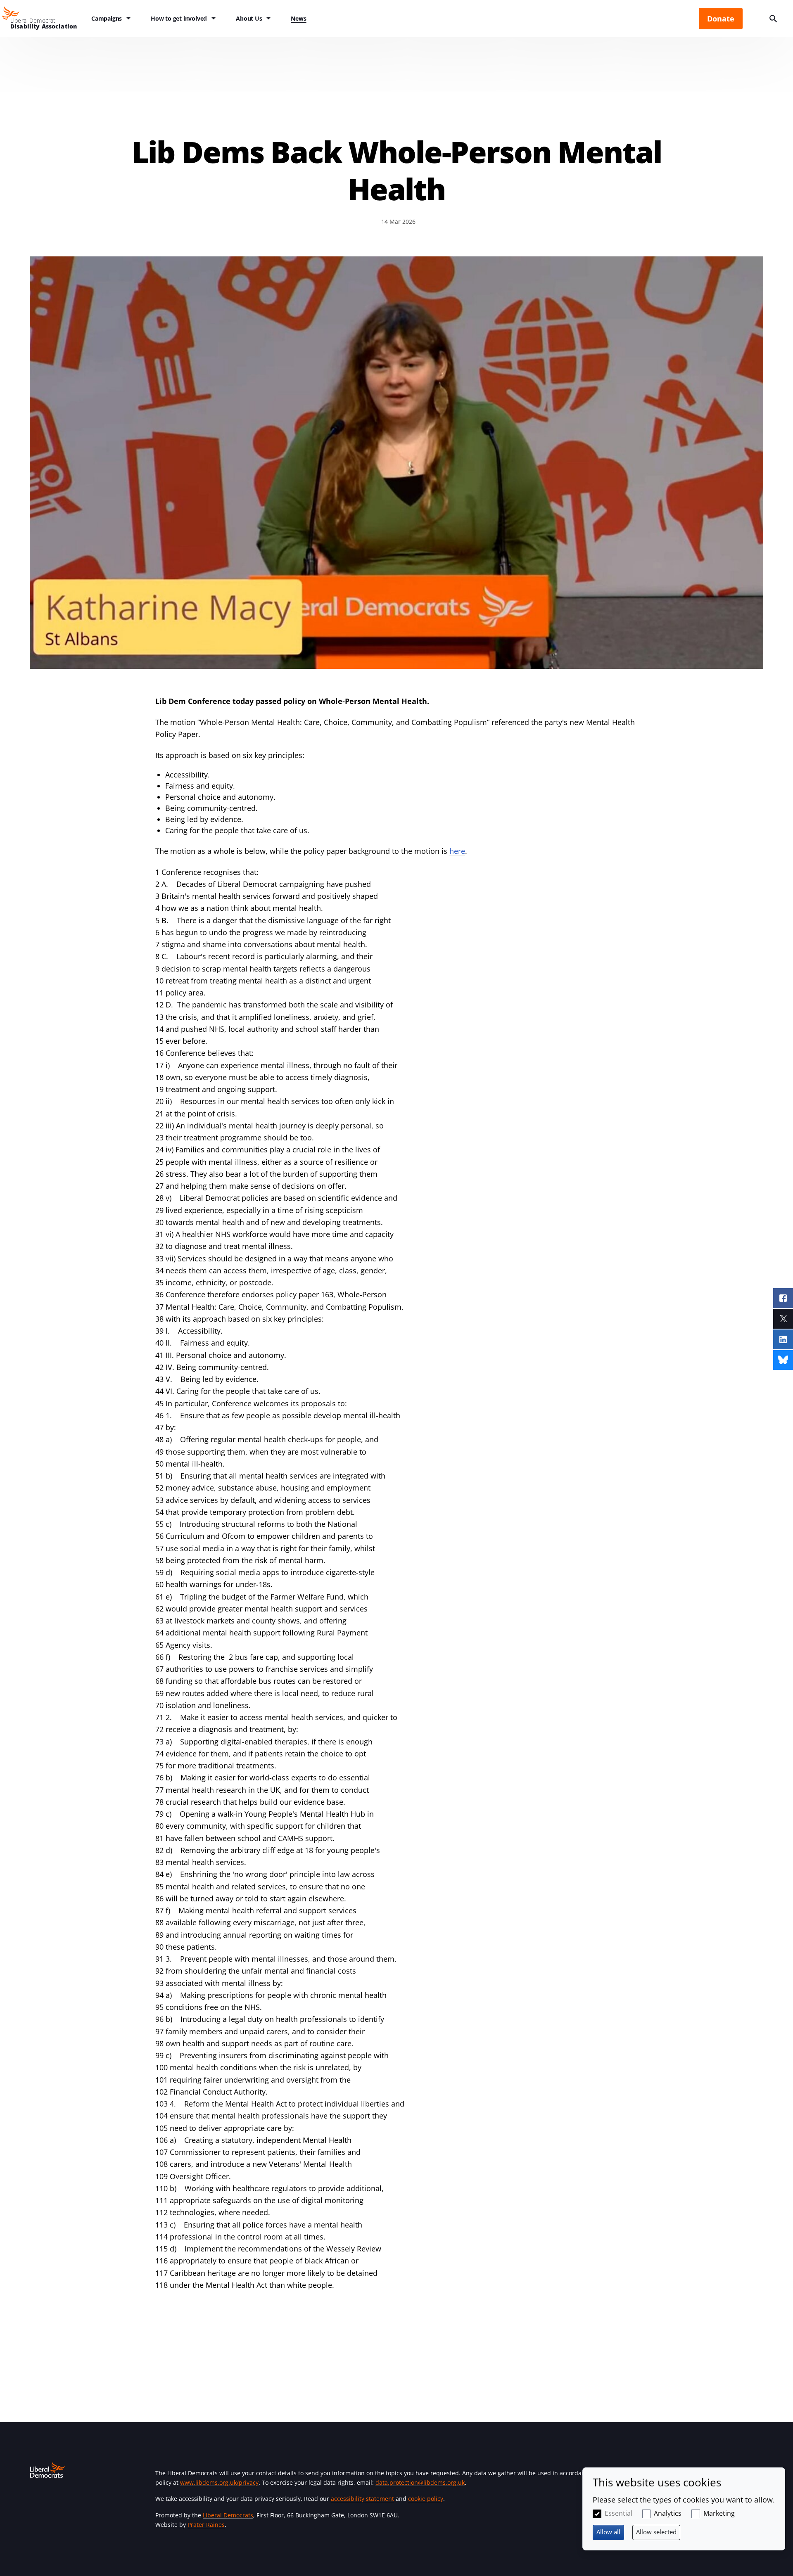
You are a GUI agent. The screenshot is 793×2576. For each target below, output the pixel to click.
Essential (618, 2513)
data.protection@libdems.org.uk (420, 2482)
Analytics (668, 2513)
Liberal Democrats (228, 2515)
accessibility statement (362, 2499)
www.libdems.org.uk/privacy (219, 2482)
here (457, 851)
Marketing (719, 2513)
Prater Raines (206, 2525)
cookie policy (426, 2499)
